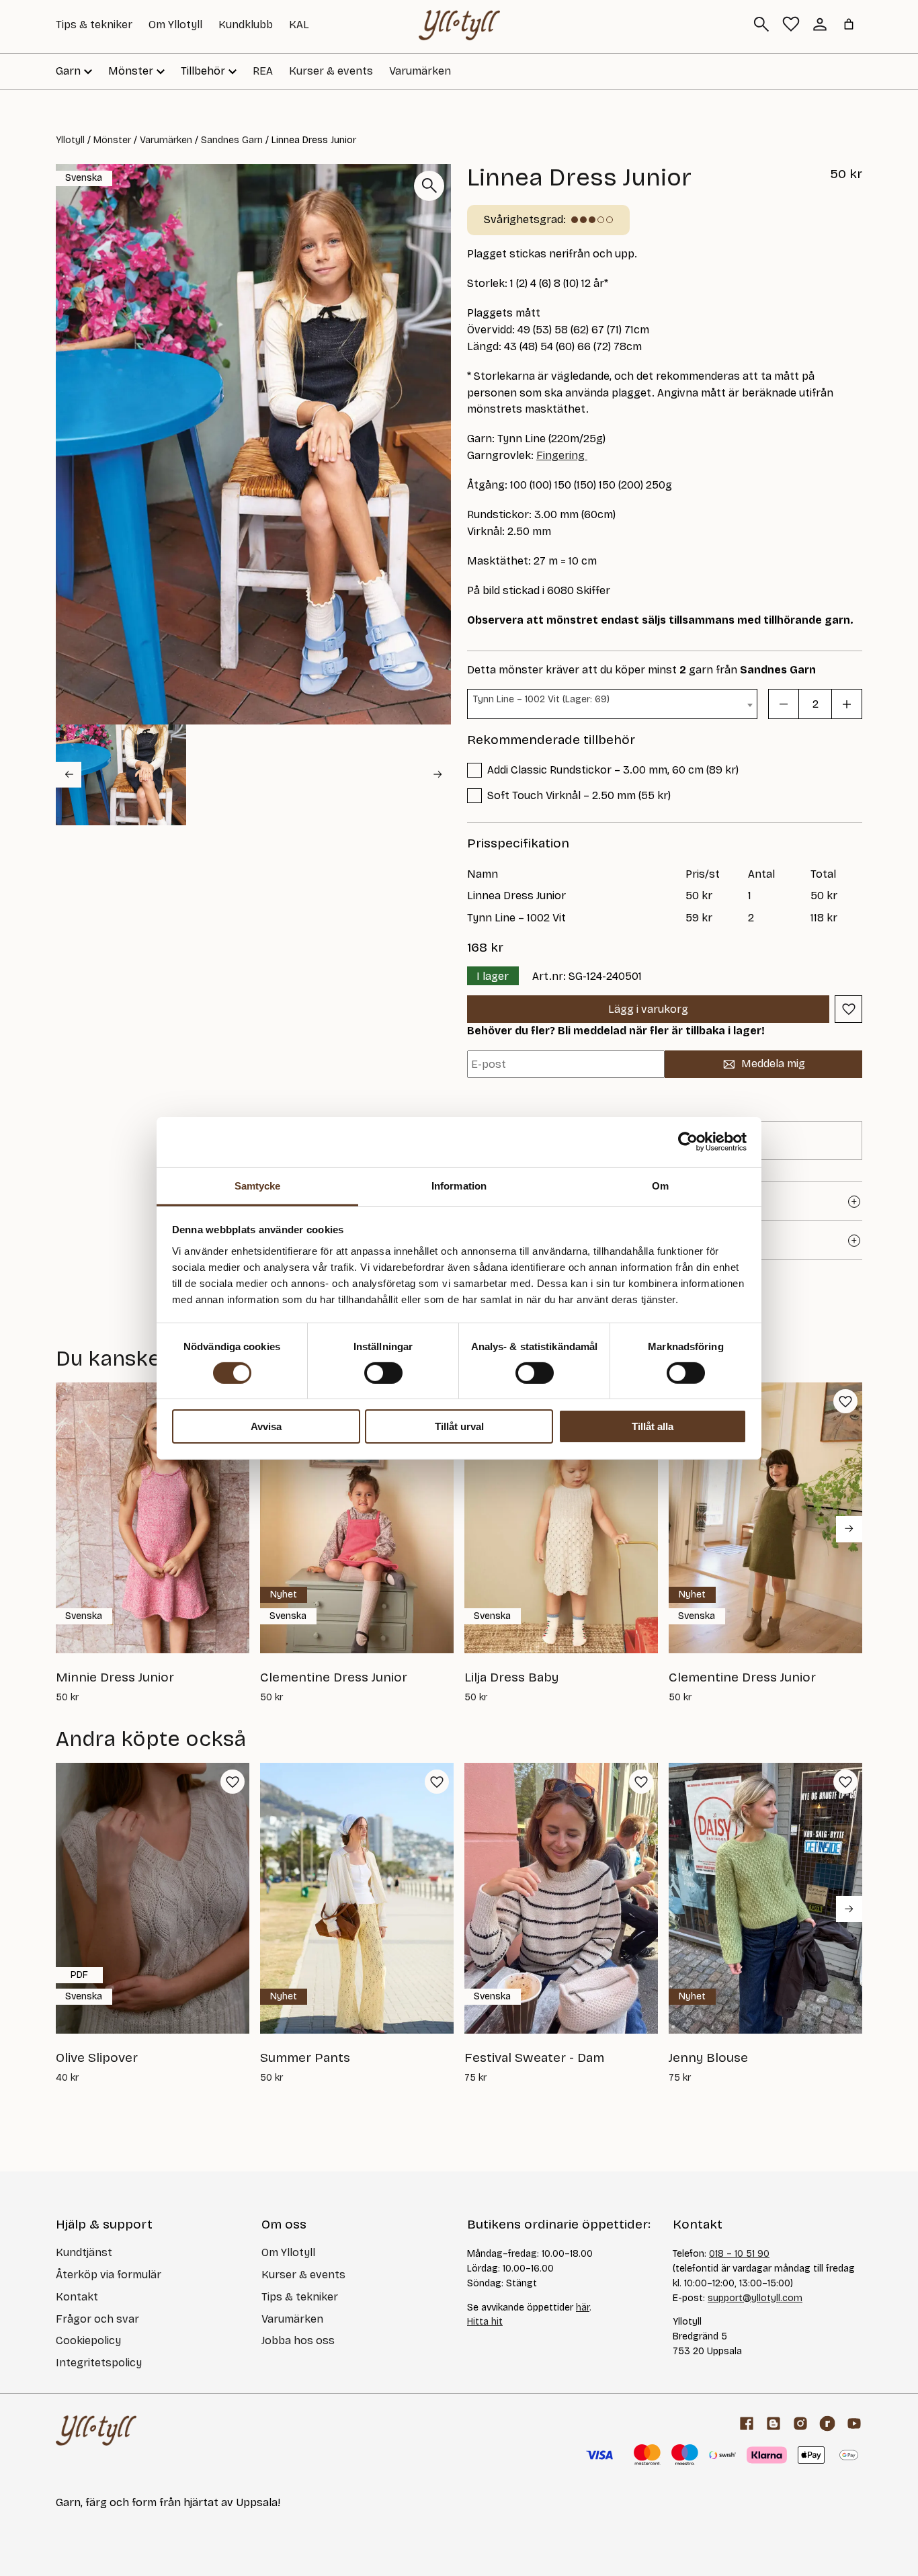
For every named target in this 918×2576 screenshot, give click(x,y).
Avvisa (266, 1426)
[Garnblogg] (774, 2423)
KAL (299, 25)
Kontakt (77, 2297)
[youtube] (854, 2423)
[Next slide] (438, 774)
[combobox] (612, 704)
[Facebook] (747, 2423)
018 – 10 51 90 (739, 2254)
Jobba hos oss (298, 2340)
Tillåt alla (653, 1426)
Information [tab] (459, 1185)
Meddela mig (773, 1064)
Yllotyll (70, 140)
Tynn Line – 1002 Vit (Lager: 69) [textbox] (541, 699)
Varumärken (420, 71)
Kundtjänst (84, 2252)
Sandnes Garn (232, 140)
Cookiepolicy (88, 2340)
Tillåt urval (459, 1426)
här (583, 2308)
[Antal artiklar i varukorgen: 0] (849, 24)
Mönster (112, 140)
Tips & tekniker (94, 25)
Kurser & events (331, 71)
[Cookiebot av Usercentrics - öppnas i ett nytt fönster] (688, 1142)
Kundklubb (246, 25)
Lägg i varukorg (648, 1009)
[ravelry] (827, 2423)
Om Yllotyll (175, 25)
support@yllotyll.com (755, 2298)
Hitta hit (485, 2322)
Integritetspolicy (99, 2363)
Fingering (562, 455)
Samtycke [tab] (258, 1185)
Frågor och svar (97, 2319)
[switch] (383, 1373)
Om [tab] (660, 1185)
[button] (121, 775)
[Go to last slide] (69, 774)
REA (263, 71)
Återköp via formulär (109, 2275)
